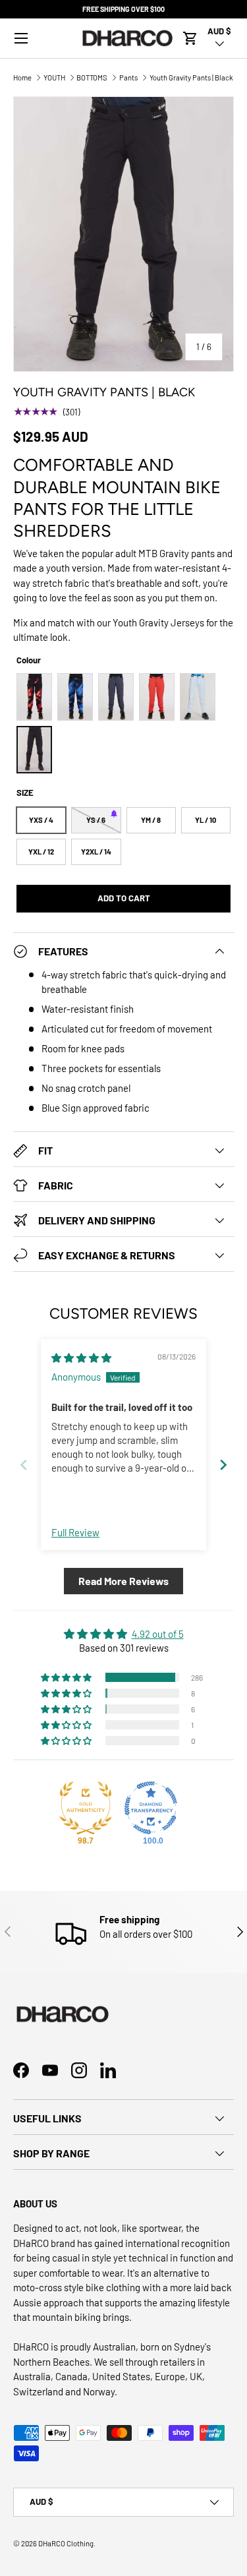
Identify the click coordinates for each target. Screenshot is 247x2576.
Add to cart (124, 898)
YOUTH (54, 77)
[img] (81, 1358)
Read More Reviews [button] (123, 1581)
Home (22, 77)
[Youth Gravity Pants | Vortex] (75, 697)
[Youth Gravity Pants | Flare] (157, 697)
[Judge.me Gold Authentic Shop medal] (86, 1808)
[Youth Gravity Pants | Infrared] (34, 697)
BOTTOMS (92, 77)
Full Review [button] (75, 1532)
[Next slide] (223, 1465)
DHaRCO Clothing (66, 2543)
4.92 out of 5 (158, 1634)
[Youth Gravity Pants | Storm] (116, 697)
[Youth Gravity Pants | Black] (34, 750)
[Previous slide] (24, 1465)
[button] (190, 38)
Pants (128, 77)
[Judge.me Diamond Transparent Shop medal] (151, 1808)
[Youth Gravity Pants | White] (198, 697)
